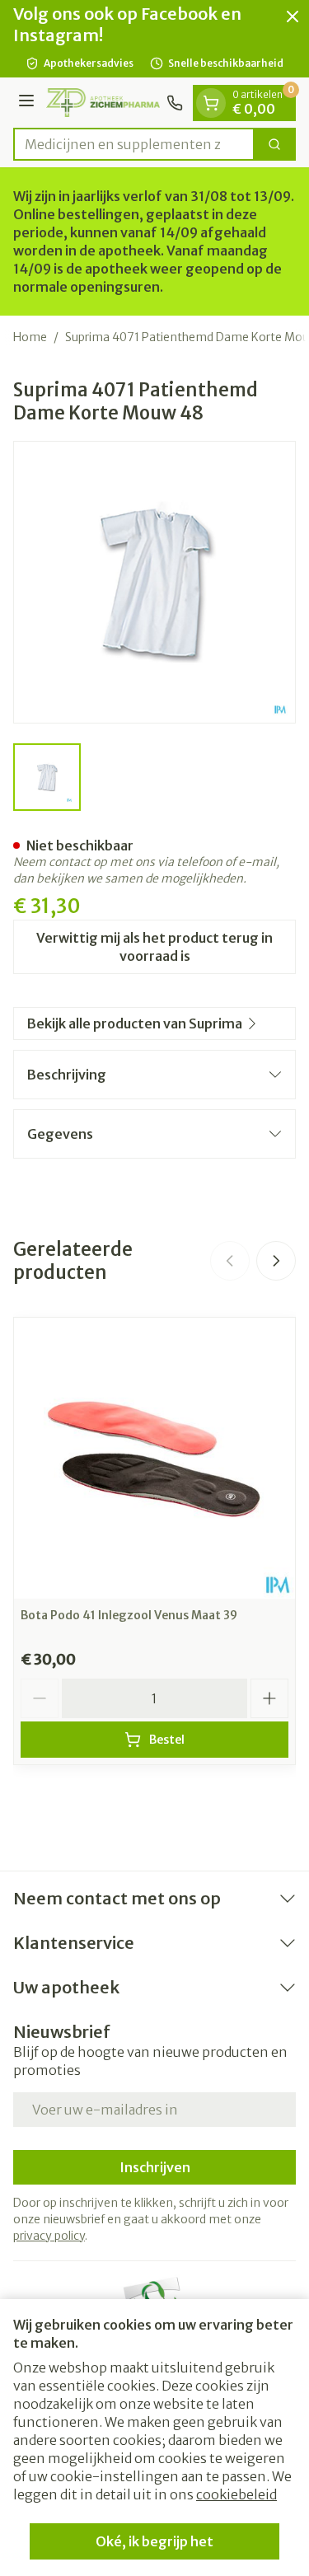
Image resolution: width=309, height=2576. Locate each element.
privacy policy (49, 2236)
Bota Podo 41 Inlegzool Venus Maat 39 (129, 1615)
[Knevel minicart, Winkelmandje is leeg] (211, 103)
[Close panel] (293, 16)
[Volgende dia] (276, 1261)
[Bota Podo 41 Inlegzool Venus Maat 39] (154, 1458)
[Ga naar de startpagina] (103, 102)
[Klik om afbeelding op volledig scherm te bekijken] (154, 582)
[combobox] (134, 144)
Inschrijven (155, 2167)
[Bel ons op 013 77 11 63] (175, 103)
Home (30, 337)
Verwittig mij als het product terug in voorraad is (154, 947)
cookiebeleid (236, 2494)
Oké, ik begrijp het (154, 2541)
